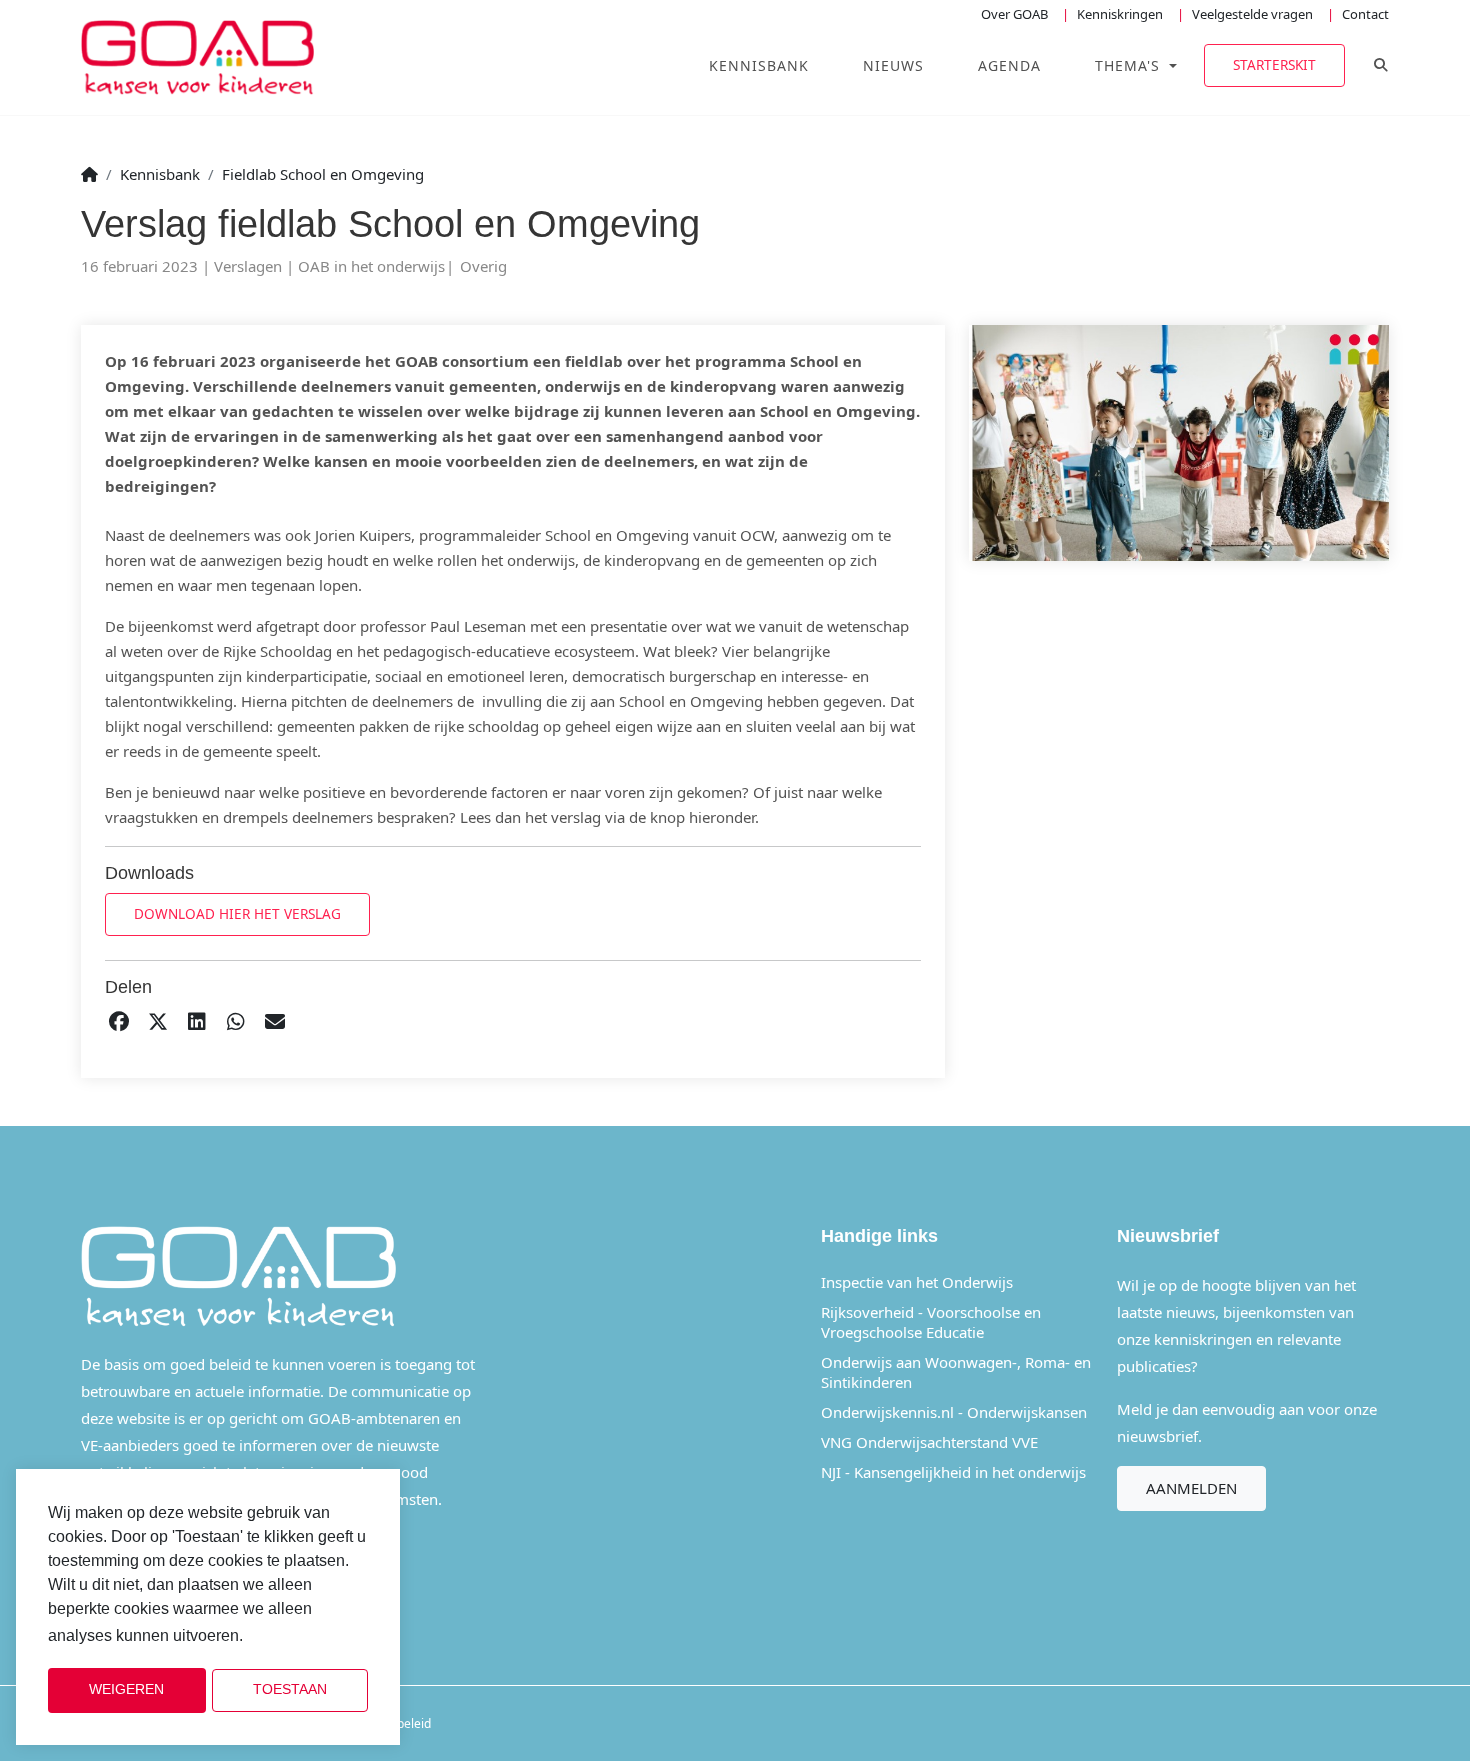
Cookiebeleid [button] (297, 1636)
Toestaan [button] (290, 1689)
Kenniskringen (1120, 14)
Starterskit (1274, 64)
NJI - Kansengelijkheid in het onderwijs (953, 1472)
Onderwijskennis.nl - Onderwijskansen (954, 1412)
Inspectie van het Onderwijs (917, 1282)
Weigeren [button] (126, 1689)
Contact (1365, 14)
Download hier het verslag (237, 913)
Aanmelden (1191, 1488)
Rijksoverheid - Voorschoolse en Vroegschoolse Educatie (931, 1322)
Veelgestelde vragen (1252, 14)
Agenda (1009, 65)
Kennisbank (759, 65)
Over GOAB (1014, 14)
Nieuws (893, 65)
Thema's (1130, 65)
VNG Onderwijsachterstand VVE (929, 1442)
